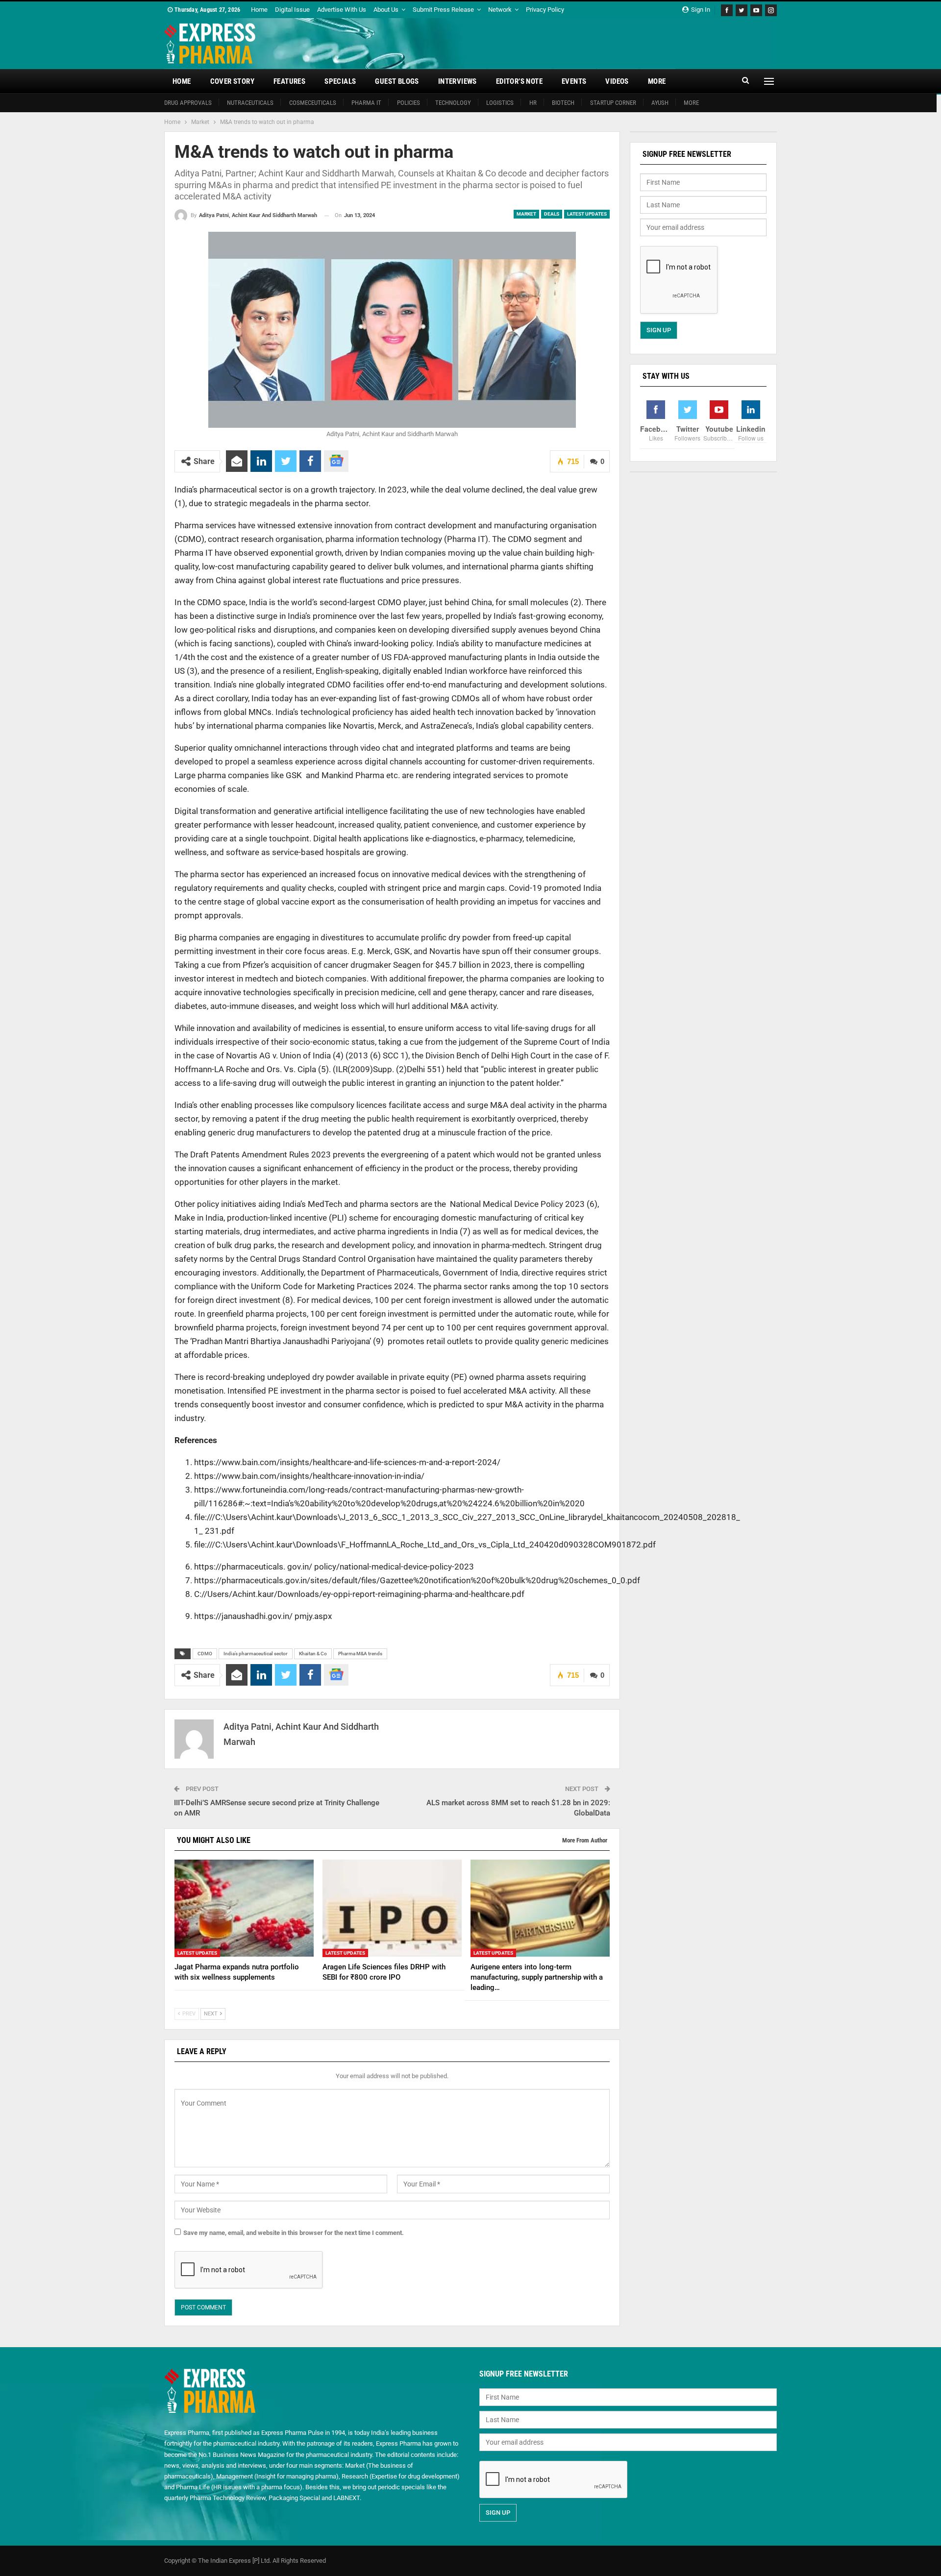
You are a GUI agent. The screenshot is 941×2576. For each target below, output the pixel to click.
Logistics (500, 103)
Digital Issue (292, 10)
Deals (552, 214)
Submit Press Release (443, 10)
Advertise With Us (342, 10)
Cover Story (232, 81)
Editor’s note (519, 81)
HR (533, 103)
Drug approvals (188, 103)
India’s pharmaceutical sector (256, 1654)
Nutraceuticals (250, 103)
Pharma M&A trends (360, 1654)
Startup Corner (613, 103)
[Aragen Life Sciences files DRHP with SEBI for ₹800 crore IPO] (392, 1908)
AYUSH (660, 103)
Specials (340, 81)
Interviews (458, 81)
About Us (386, 10)
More (657, 81)
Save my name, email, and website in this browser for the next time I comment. (294, 2233)
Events (574, 81)
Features (289, 81)
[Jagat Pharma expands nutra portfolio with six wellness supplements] (244, 1908)
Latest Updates (587, 214)
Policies (409, 103)
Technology (453, 103)
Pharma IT (366, 103)
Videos (617, 81)
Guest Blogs (397, 81)
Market (526, 214)
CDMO (205, 1654)
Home (259, 10)
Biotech (563, 103)
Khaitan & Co (313, 1654)
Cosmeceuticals (313, 103)
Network (500, 10)
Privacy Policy (545, 10)
